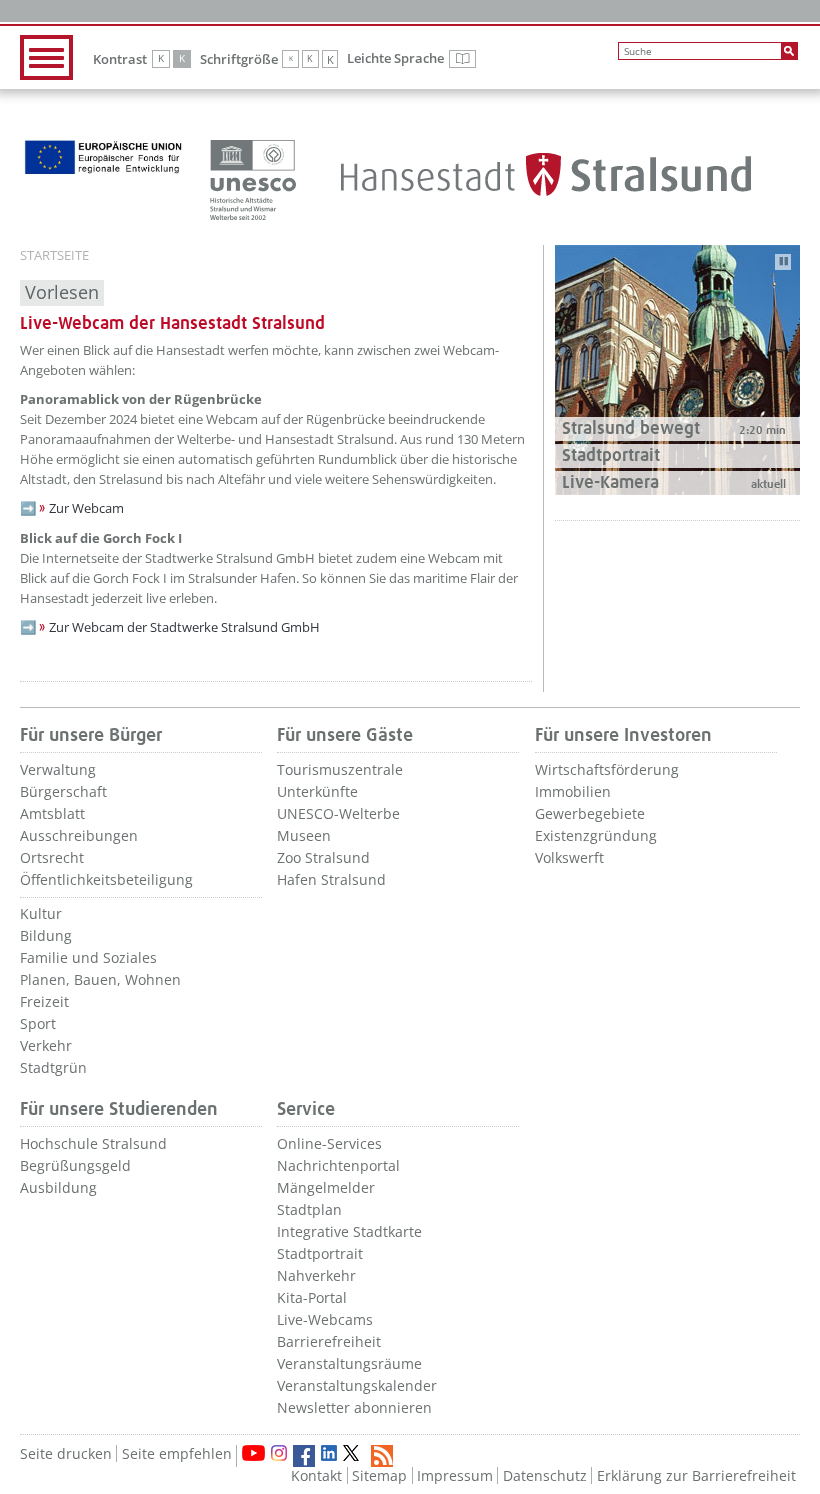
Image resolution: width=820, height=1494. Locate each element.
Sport (38, 1023)
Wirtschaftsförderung (607, 769)
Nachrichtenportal (338, 1165)
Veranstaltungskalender (357, 1385)
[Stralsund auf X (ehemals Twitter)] (354, 1456)
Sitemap (379, 1475)
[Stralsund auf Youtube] (253, 1453)
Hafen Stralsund (331, 879)
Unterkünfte (317, 791)
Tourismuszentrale (340, 769)
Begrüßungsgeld (75, 1165)
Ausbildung (58, 1187)
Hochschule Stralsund (93, 1143)
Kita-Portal (312, 1297)
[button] (677, 429)
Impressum (455, 1475)
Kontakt (316, 1475)
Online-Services (329, 1143)
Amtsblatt (52, 813)
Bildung (46, 935)
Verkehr (46, 1045)
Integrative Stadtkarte (349, 1231)
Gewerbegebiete (590, 813)
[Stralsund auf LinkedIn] (329, 1453)
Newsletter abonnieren (354, 1407)
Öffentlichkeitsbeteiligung (106, 879)
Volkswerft (569, 857)
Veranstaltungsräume (349, 1363)
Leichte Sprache (411, 59)
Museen (304, 835)
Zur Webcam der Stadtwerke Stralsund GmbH (184, 627)
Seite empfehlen (177, 1453)
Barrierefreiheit (329, 1341)
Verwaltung (58, 769)
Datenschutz (545, 1475)
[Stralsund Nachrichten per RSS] (382, 1456)
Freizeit (44, 1001)
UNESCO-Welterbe (338, 813)
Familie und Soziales (88, 957)
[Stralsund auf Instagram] (279, 1453)
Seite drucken (66, 1453)
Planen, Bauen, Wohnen (100, 979)
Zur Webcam (86, 508)
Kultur (41, 913)
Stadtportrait (320, 1253)
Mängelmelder (326, 1187)
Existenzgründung (596, 835)
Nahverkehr (316, 1275)
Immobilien (573, 791)
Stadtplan (309, 1209)
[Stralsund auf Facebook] (304, 1456)
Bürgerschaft (63, 791)
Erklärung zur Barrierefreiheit (696, 1475)
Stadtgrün (53, 1067)
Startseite (54, 256)
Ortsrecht (52, 857)
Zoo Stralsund (323, 857)
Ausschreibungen (79, 835)
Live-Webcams (325, 1319)
